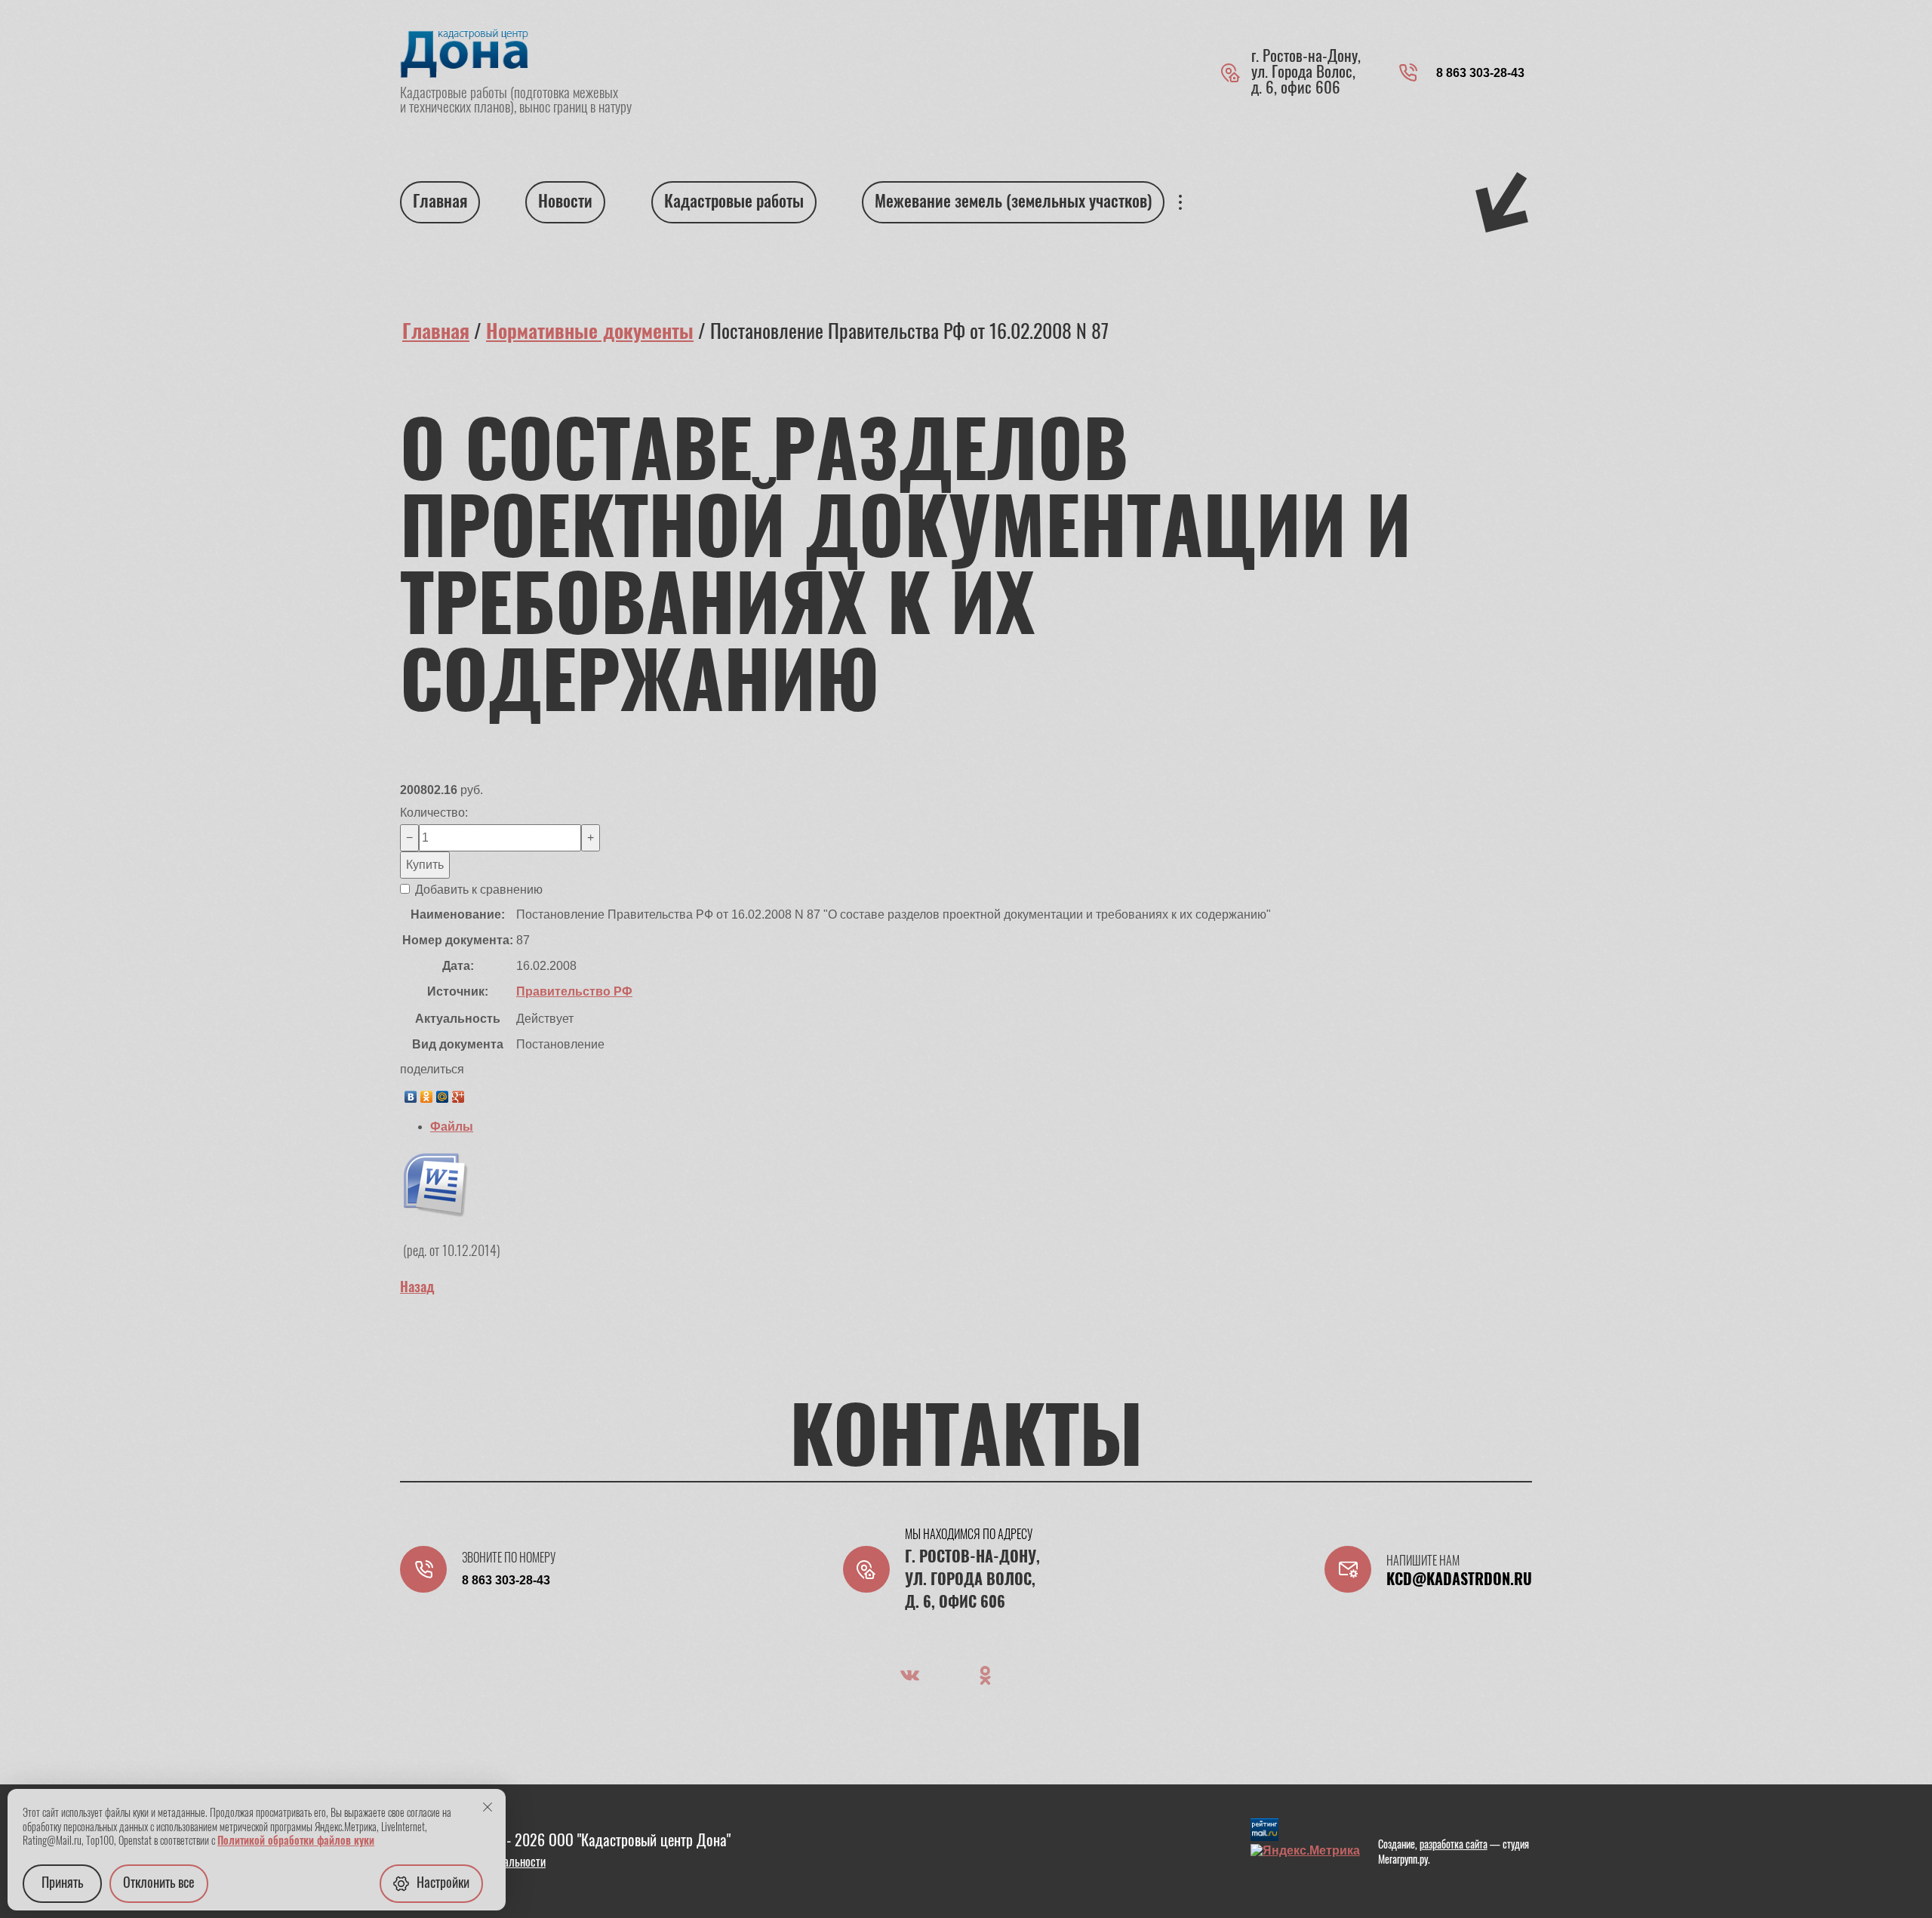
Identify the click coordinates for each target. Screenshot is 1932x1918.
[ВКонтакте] (411, 1093)
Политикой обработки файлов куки (296, 1842)
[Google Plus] (458, 1093)
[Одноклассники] (427, 1093)
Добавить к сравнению (477, 890)
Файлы (452, 1127)
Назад (417, 1288)
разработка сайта (1454, 1846)
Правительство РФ (574, 991)
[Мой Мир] (443, 1093)
